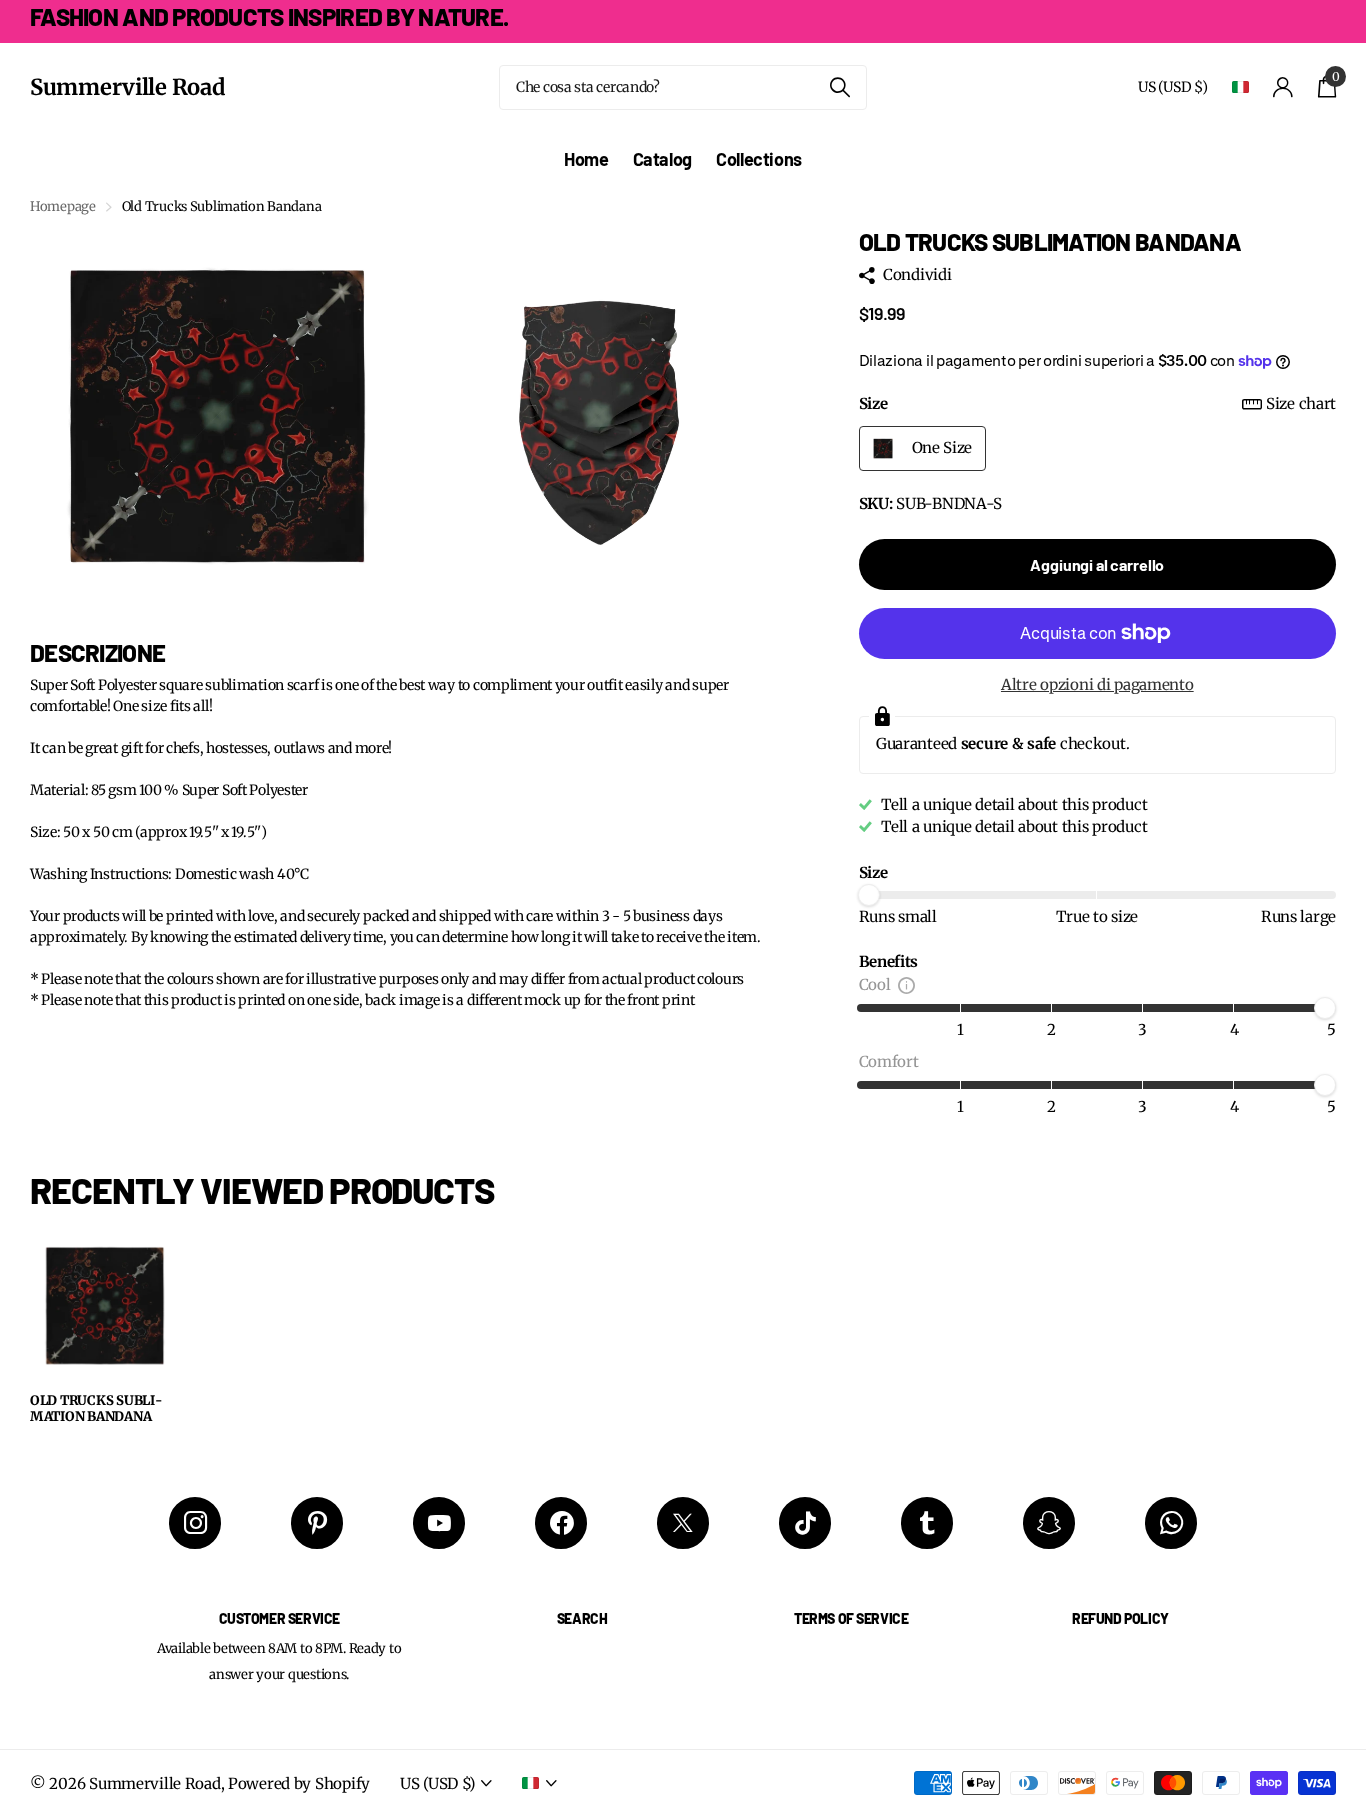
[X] (683, 1523)
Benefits (889, 961)
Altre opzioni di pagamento (1097, 684)
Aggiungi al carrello (1097, 564)
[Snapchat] (1049, 1523)
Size (1097, 403)
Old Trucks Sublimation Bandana (96, 1409)
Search (582, 1618)
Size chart (1301, 403)
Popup (906, 984)
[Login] (1283, 87)
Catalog (662, 159)
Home (586, 159)
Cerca (839, 87)
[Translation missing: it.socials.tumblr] (927, 1523)
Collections (759, 159)
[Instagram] (195, 1523)
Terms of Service (851, 1618)
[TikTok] (805, 1523)
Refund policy (1120, 1618)
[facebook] (561, 1523)
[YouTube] (439, 1523)
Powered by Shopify (299, 1783)
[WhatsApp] (1171, 1523)
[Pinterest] (317, 1523)
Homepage (63, 206)
